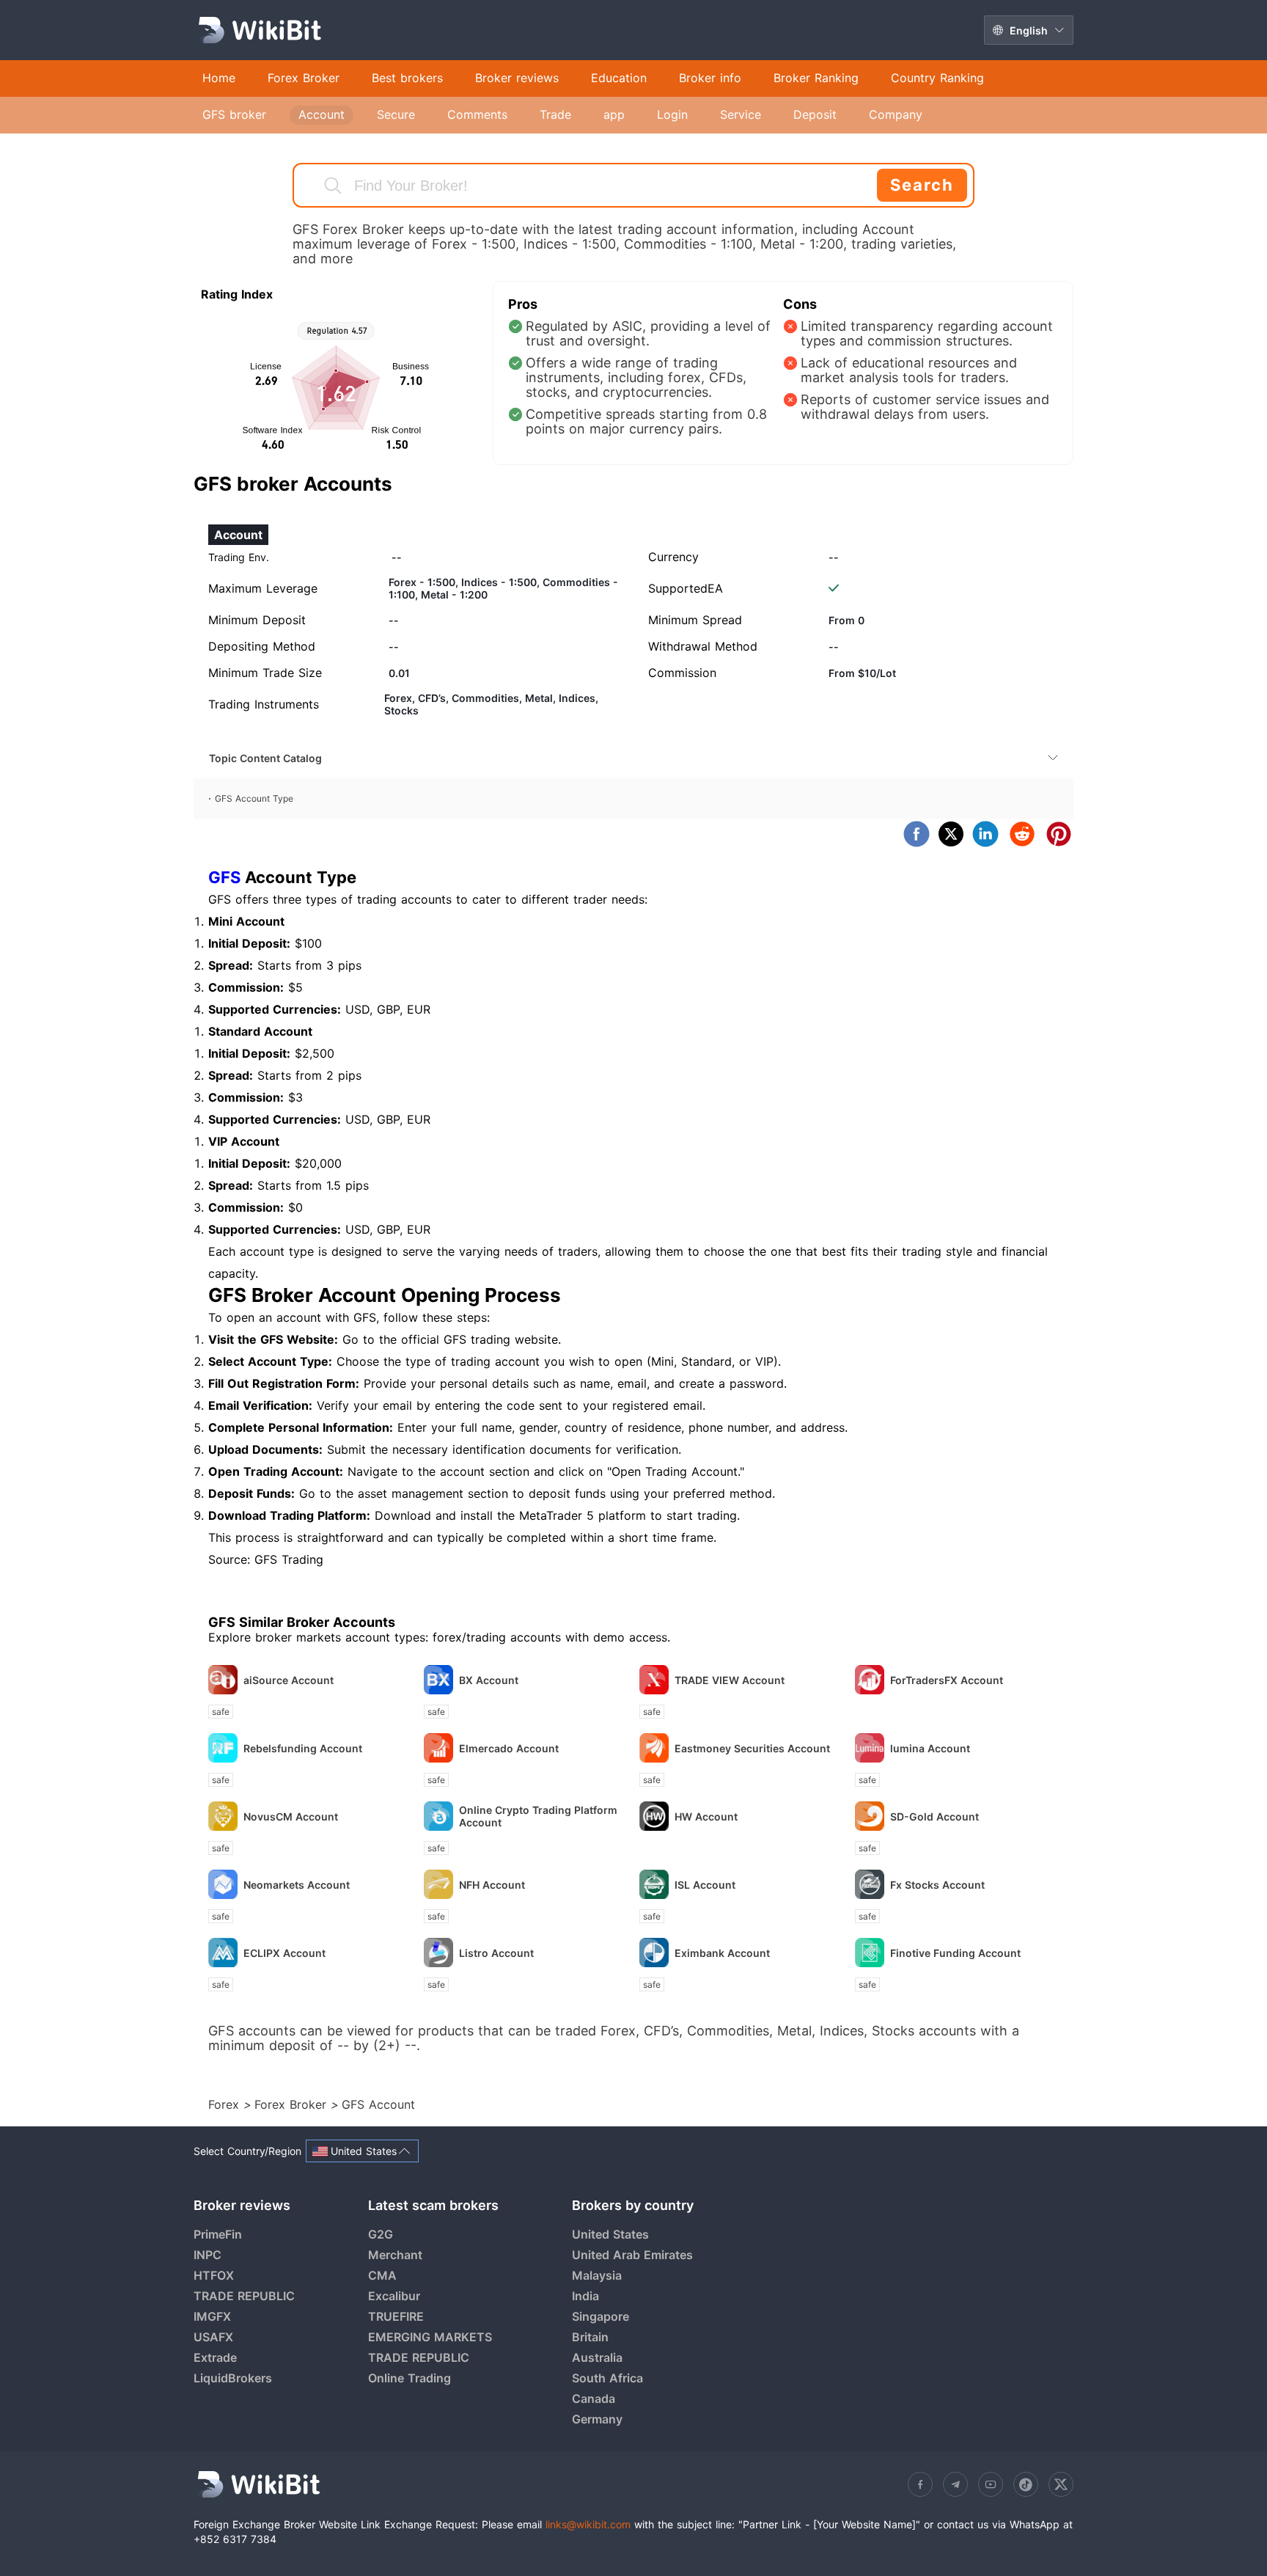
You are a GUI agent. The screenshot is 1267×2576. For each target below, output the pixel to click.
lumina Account (930, 1748)
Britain (590, 2337)
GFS (224, 877)
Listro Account (496, 1953)
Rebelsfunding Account (303, 1748)
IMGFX (212, 2316)
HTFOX (214, 2275)
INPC (208, 2255)
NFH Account (492, 1885)
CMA (382, 2275)
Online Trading (410, 2378)
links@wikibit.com (588, 2524)
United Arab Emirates (632, 2255)
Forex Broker (293, 2104)
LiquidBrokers (233, 2378)
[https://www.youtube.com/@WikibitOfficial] (991, 2484)
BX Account (489, 1680)
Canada (594, 2398)
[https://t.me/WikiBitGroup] (955, 2484)
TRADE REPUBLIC (244, 2296)
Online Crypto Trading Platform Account (538, 1816)
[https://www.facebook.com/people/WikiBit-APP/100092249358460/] (920, 2484)
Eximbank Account (722, 1953)
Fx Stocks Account (937, 1885)
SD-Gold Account (934, 1816)
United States (610, 2234)
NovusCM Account (291, 1816)
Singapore (601, 2316)
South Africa (607, 2378)
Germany (597, 2419)
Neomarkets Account (297, 1885)
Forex (226, 2104)
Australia (597, 2357)
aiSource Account (289, 1680)
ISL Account (705, 1885)
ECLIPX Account (284, 1953)
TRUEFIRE (396, 2316)
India (585, 2296)
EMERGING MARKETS (430, 2337)
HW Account (706, 1816)
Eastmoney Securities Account (752, 1748)
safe (221, 1712)
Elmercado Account (509, 1748)
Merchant (395, 2255)
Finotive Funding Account (955, 1953)
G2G (381, 2234)
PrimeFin (218, 2234)
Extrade (215, 2357)
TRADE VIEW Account (730, 1680)
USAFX (213, 2337)
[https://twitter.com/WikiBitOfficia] (1061, 2484)
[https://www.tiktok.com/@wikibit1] (1026, 2484)
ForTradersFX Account (947, 1680)
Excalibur (394, 2296)
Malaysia (597, 2275)
